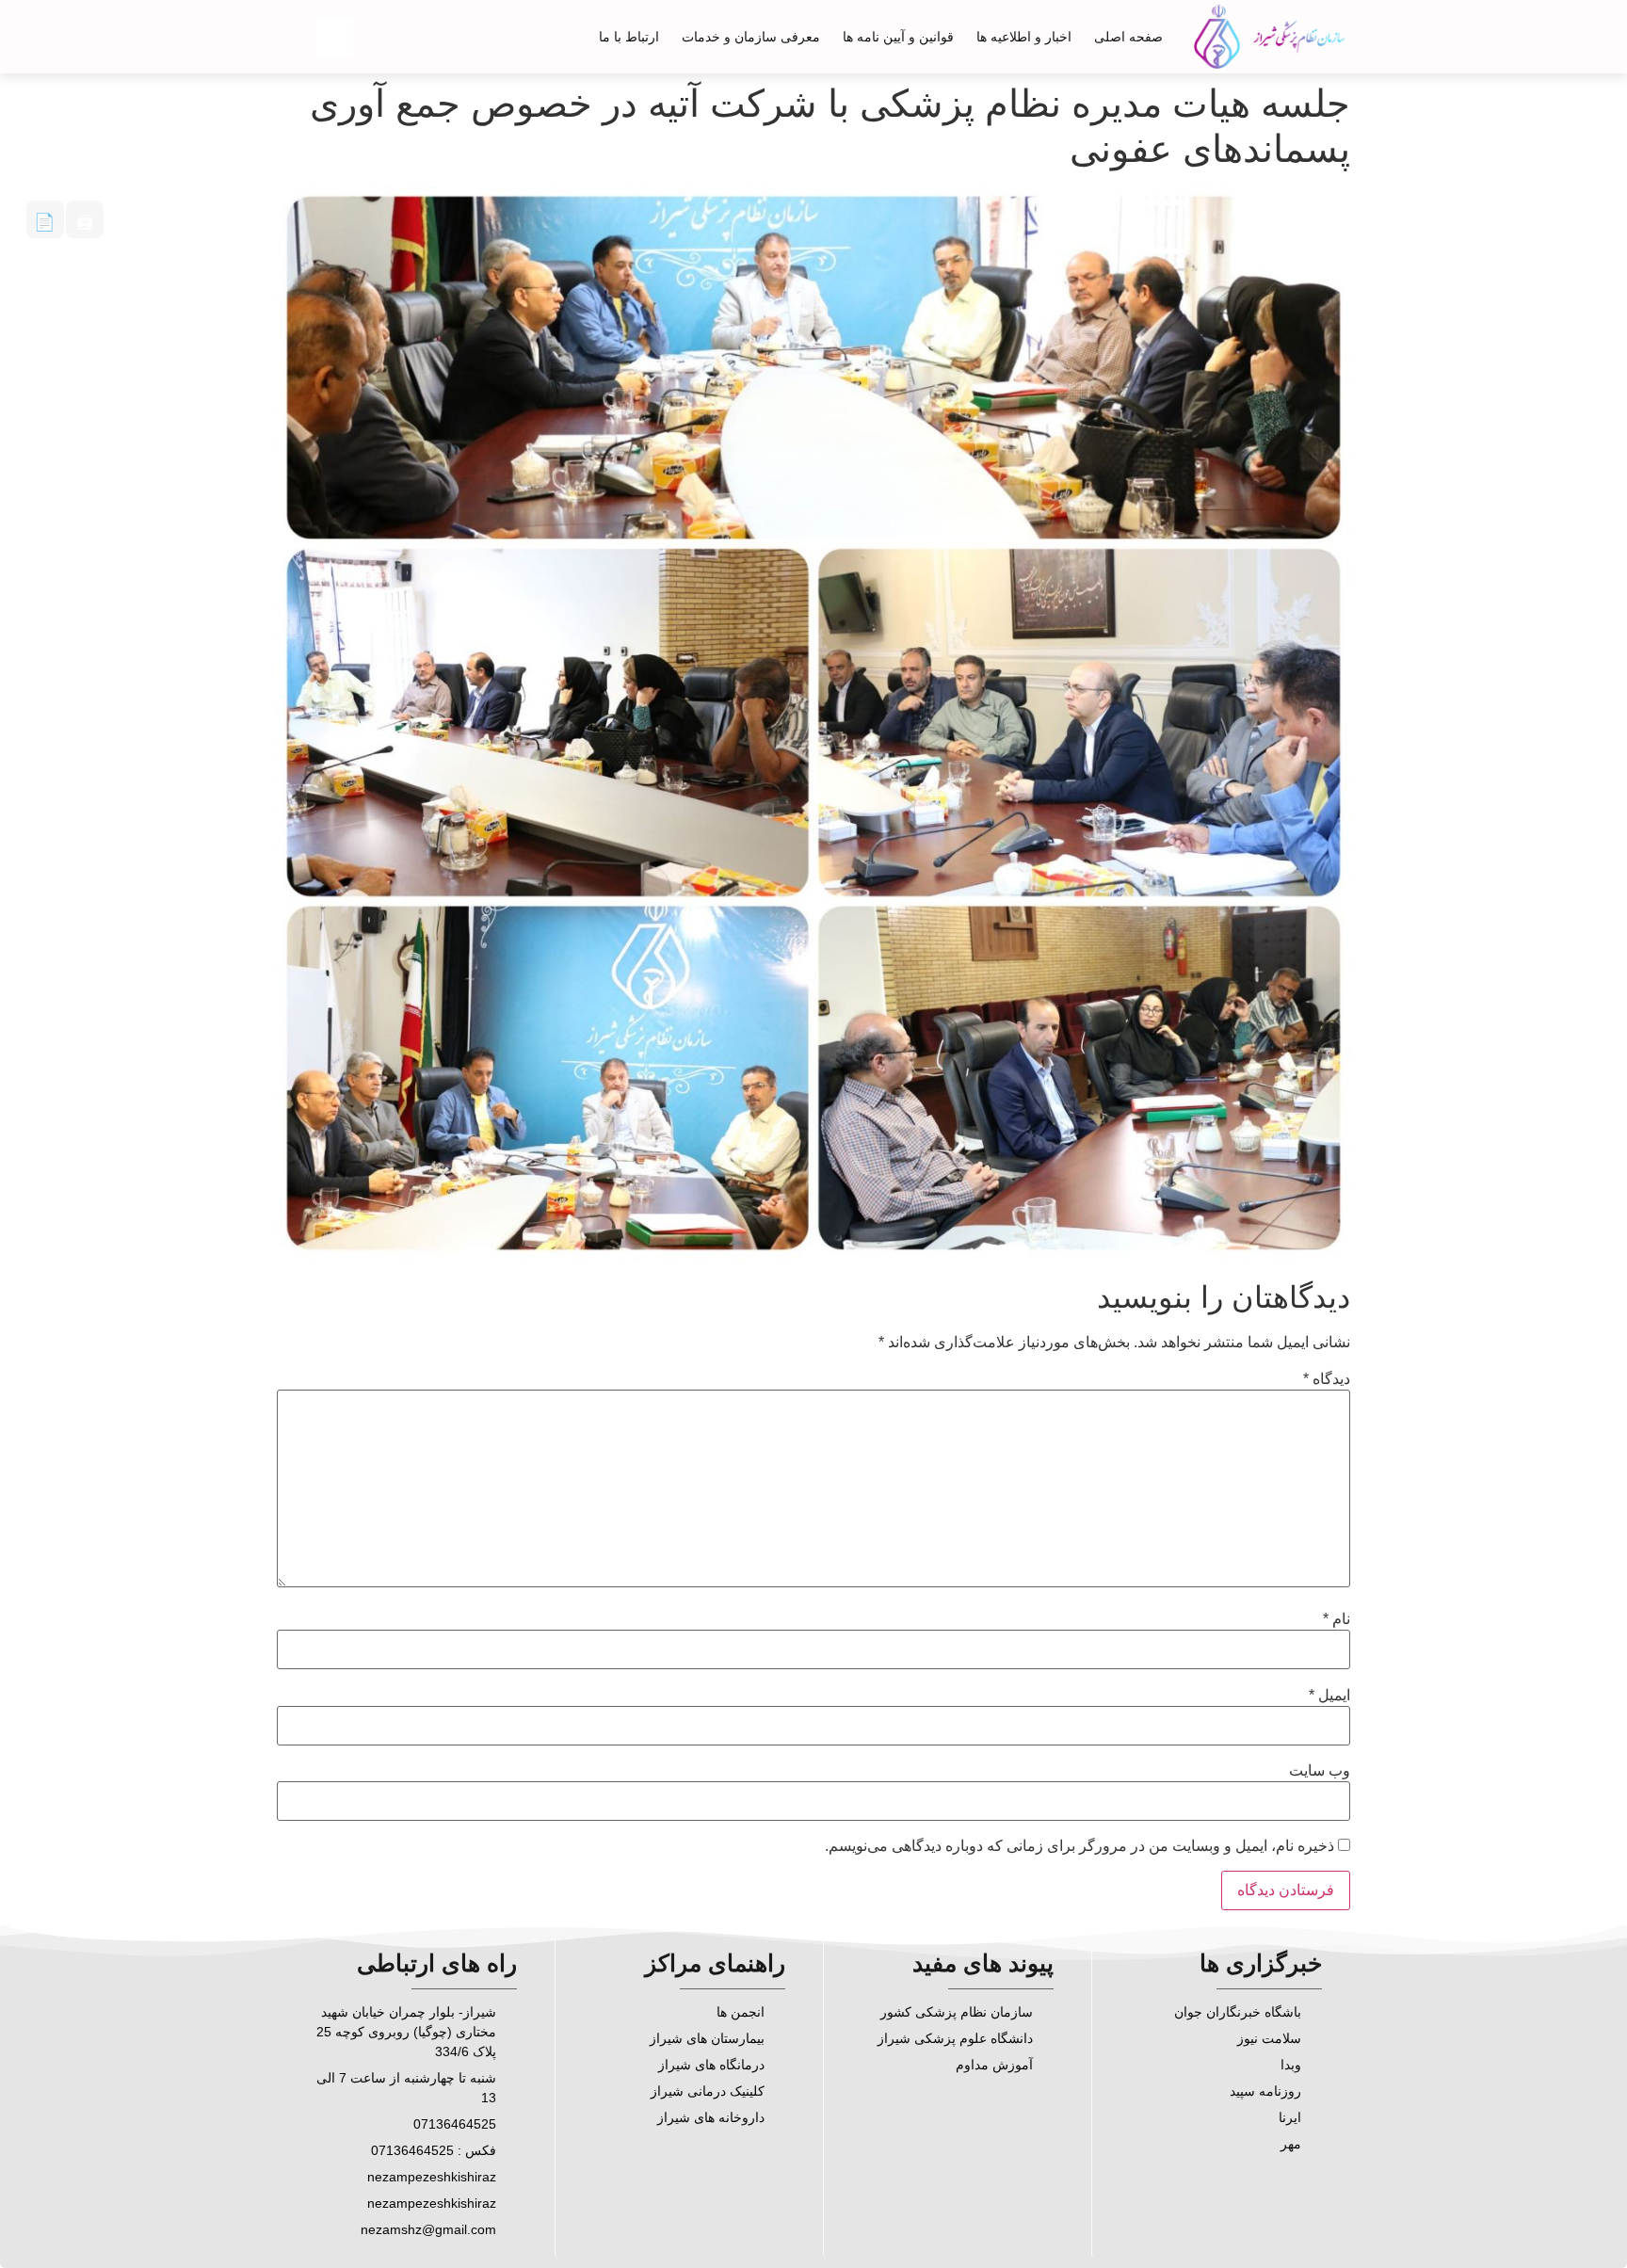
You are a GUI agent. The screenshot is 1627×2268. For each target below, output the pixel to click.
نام (1337, 1619)
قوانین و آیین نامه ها (898, 37)
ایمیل (1329, 1696)
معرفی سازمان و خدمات (751, 37)
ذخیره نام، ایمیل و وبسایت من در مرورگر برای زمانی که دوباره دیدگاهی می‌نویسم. (1079, 1846)
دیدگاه (1327, 1379)
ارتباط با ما (629, 37)
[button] (334, 37)
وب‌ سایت (1320, 1771)
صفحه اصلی (1128, 37)
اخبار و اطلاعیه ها (1024, 37)
